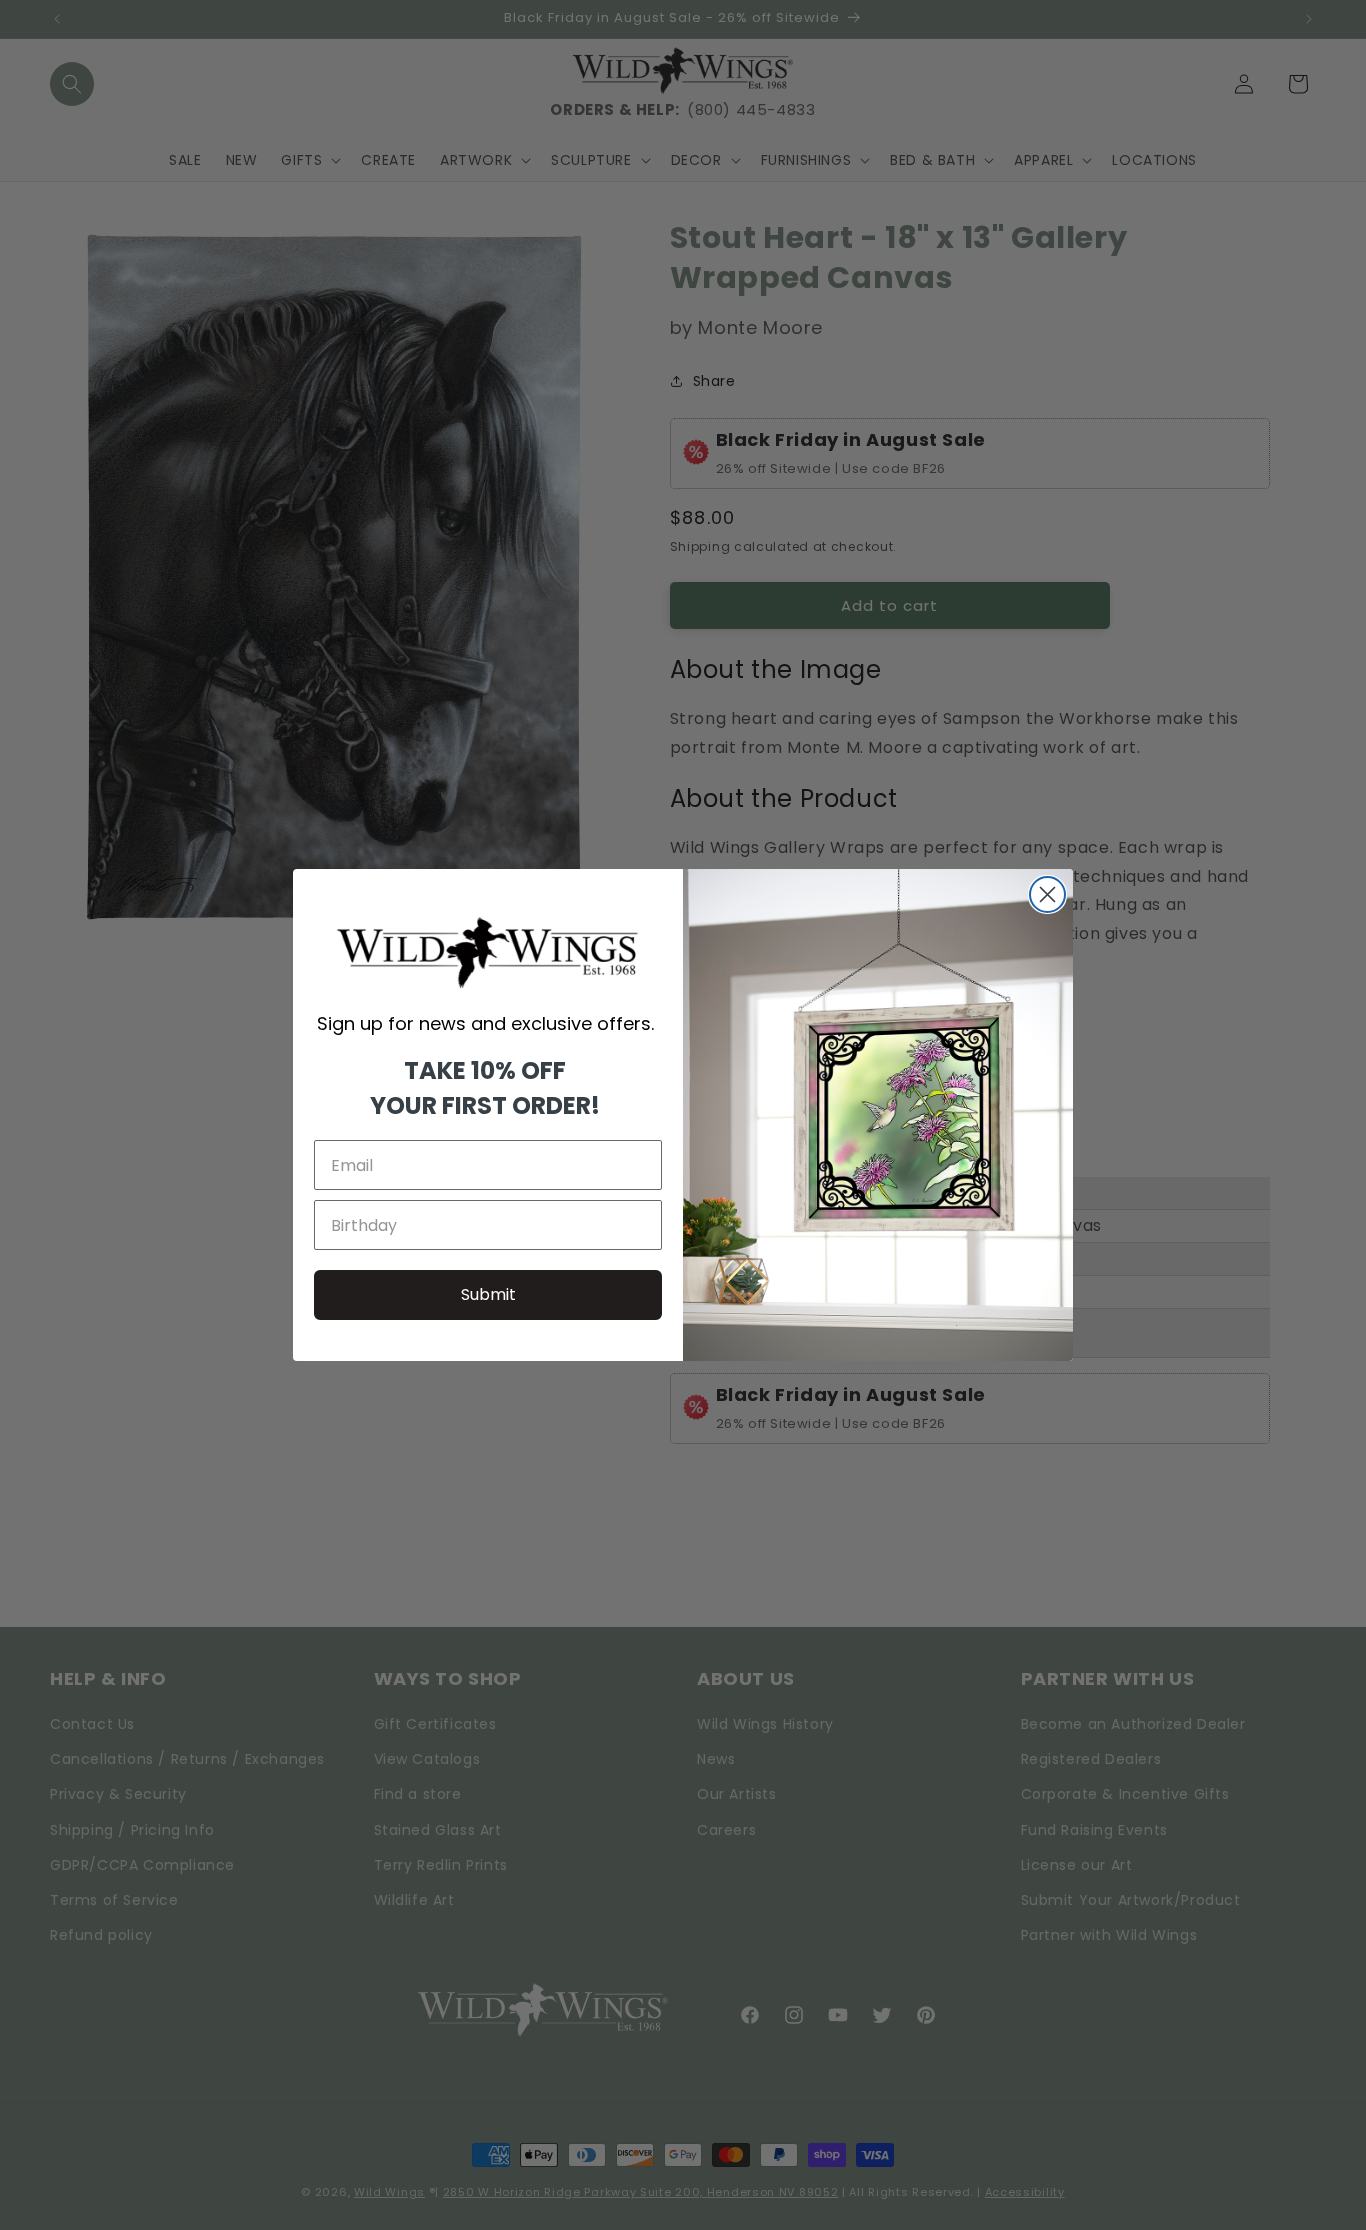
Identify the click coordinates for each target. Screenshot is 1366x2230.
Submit (488, 1294)
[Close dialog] (1047, 894)
